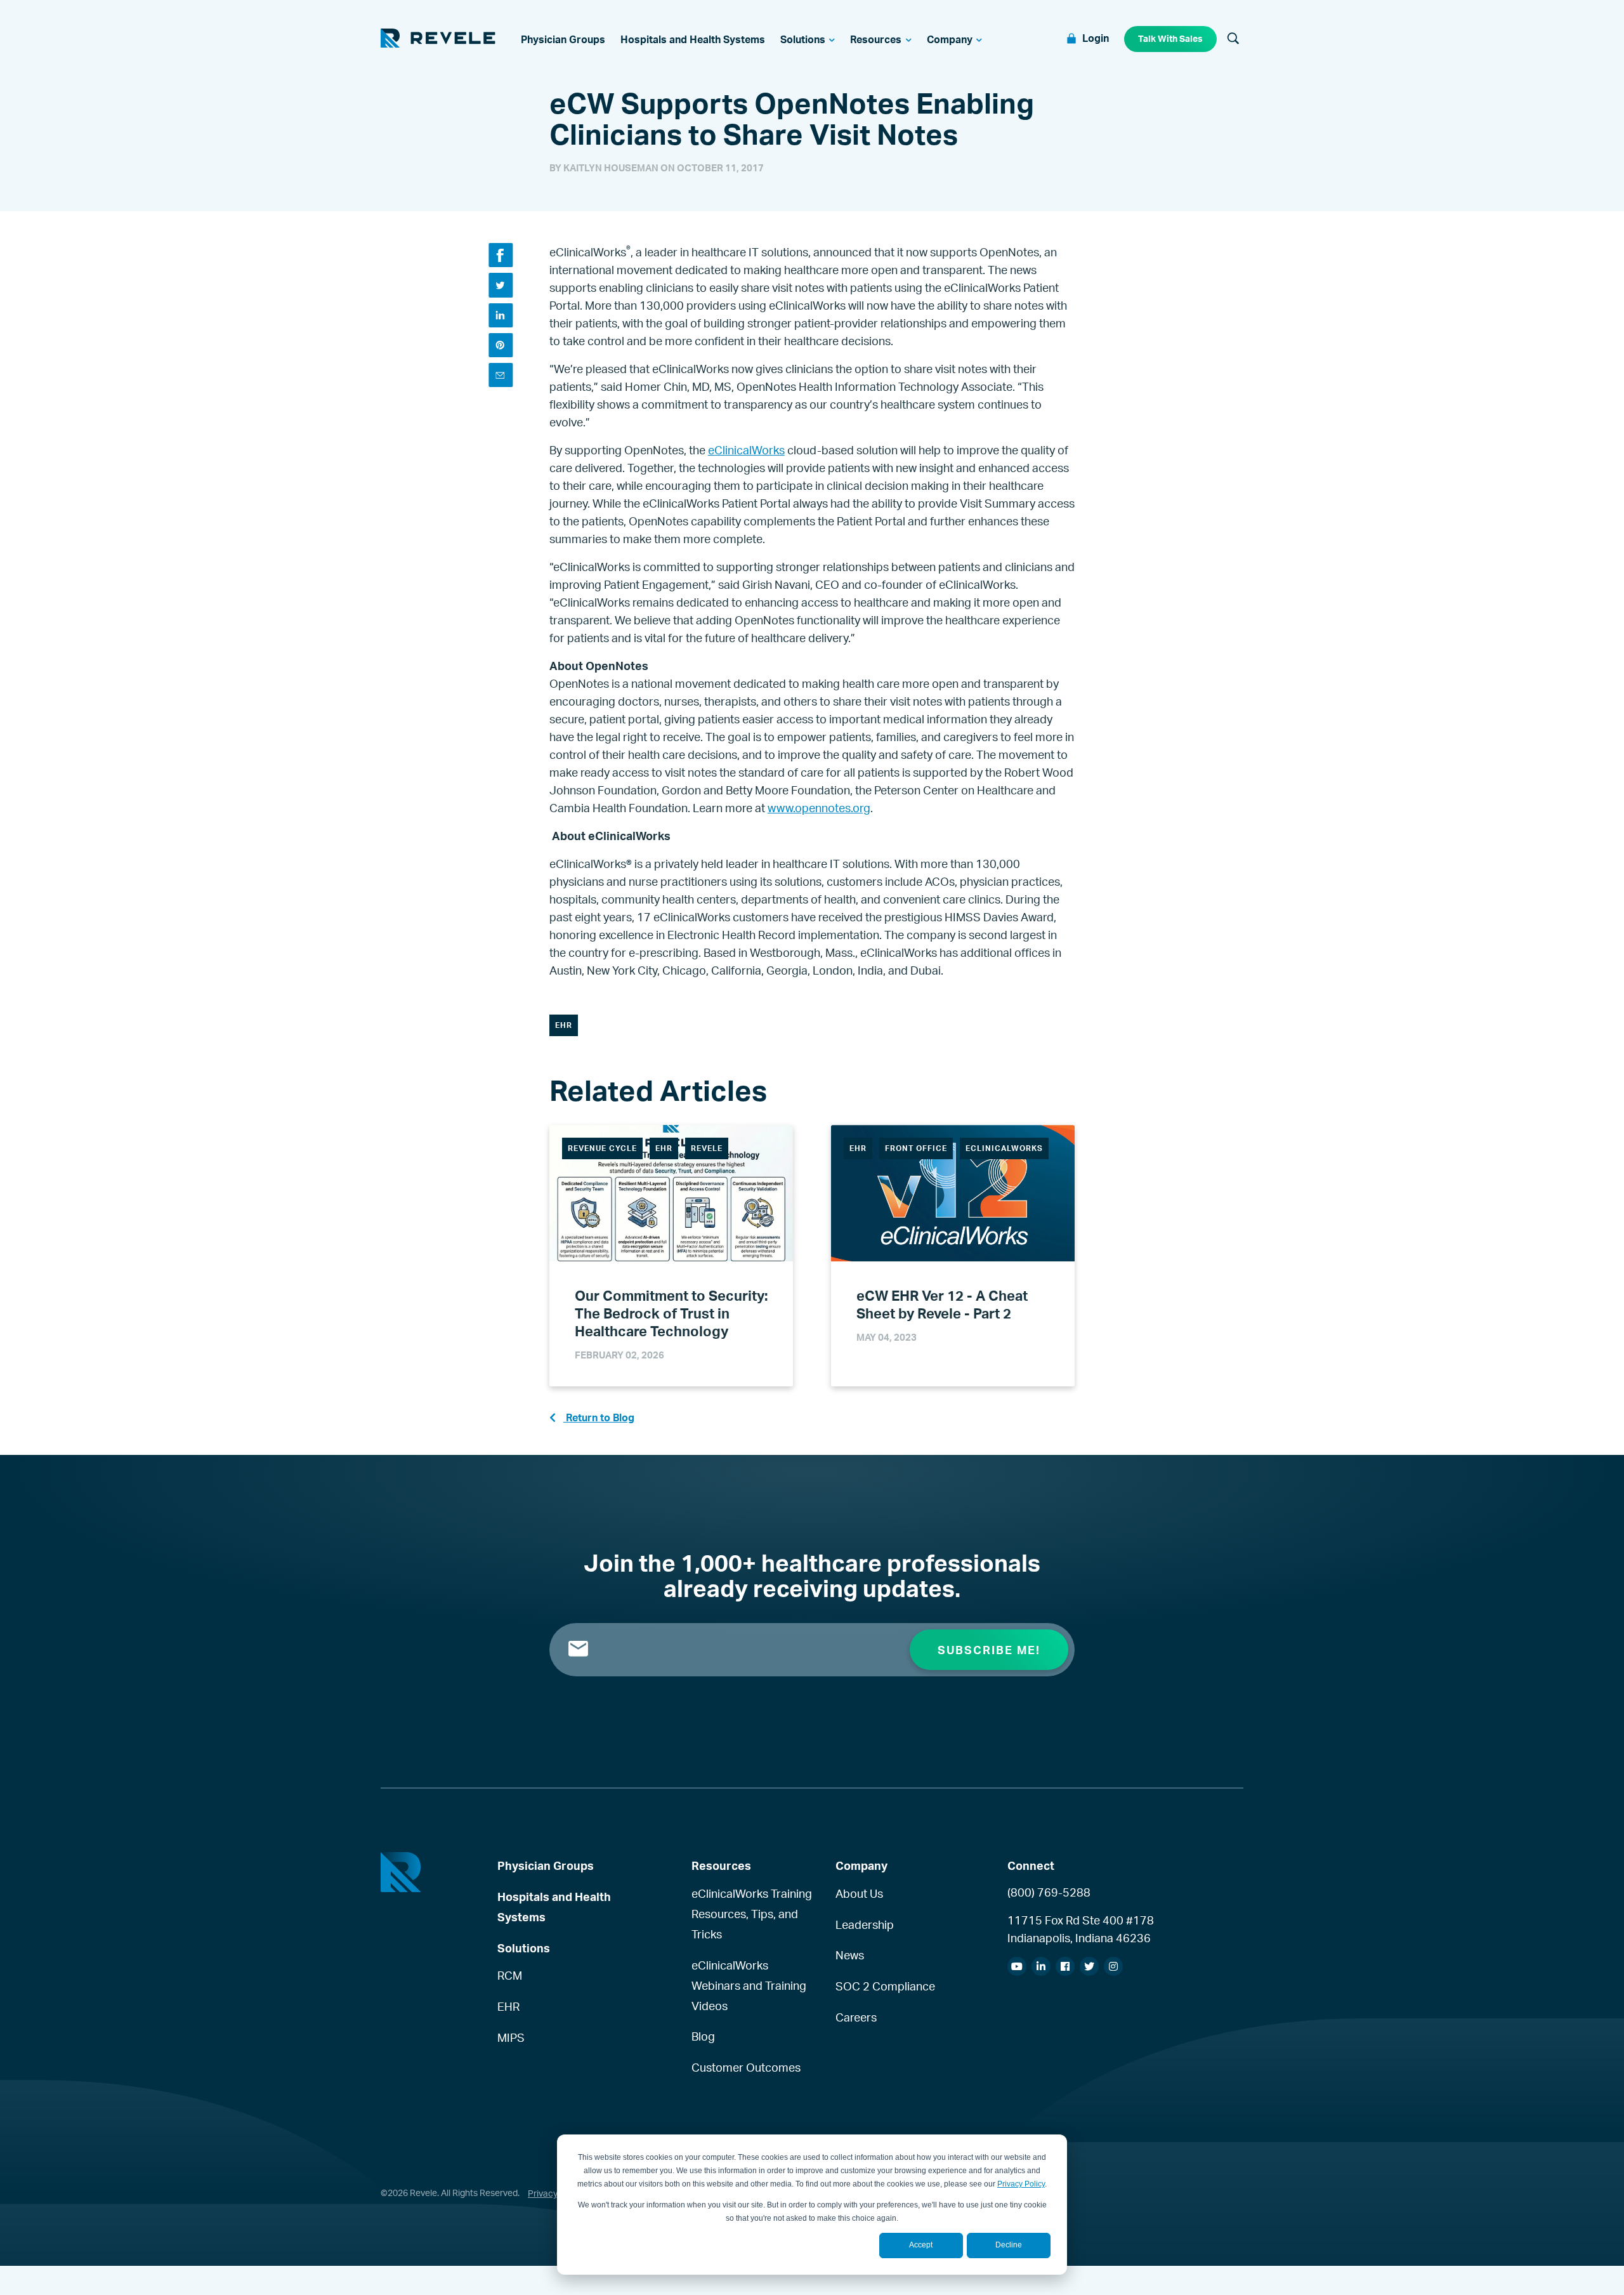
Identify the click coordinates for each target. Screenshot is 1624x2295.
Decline (1009, 2245)
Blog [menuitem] (703, 2036)
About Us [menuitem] (859, 1893)
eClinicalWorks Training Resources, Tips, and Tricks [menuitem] (752, 1914)
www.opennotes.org (819, 808)
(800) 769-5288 (1049, 1892)
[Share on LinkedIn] (501, 315)
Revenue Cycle (602, 1148)
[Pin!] (501, 345)
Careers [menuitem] (856, 2017)
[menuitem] (563, 39)
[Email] (501, 375)
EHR (564, 1025)
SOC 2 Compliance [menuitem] (885, 1986)
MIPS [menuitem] (511, 2037)
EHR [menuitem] (508, 2006)
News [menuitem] (850, 1955)
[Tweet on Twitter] (501, 285)
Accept (921, 2245)
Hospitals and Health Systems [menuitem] (554, 1907)
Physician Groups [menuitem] (546, 1865)
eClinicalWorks (746, 450)
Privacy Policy (1021, 2184)
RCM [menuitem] (510, 1975)
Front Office (916, 1148)
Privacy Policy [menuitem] (556, 2193)
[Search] (1233, 39)
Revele (707, 1148)
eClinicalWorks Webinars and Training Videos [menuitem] (749, 1985)
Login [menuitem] (1096, 38)
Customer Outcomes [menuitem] (746, 2067)
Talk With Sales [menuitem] (1170, 38)
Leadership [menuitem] (865, 1924)
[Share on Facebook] (501, 255)
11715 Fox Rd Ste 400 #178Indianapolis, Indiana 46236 (1081, 1929)
